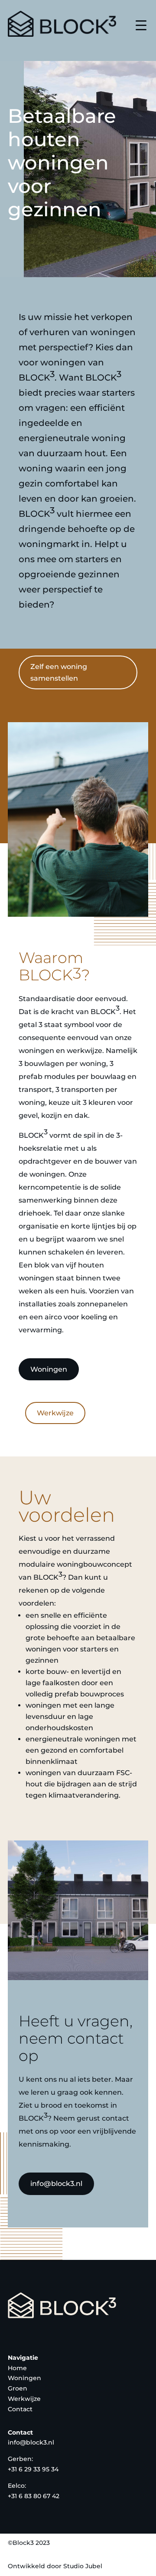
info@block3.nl (56, 2184)
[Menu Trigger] (141, 25)
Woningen (49, 1369)
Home (17, 2368)
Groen (18, 2388)
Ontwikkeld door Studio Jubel (55, 2566)
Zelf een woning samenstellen (59, 672)
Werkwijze (55, 1413)
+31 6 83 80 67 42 (34, 2496)
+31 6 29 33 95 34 (33, 2469)
